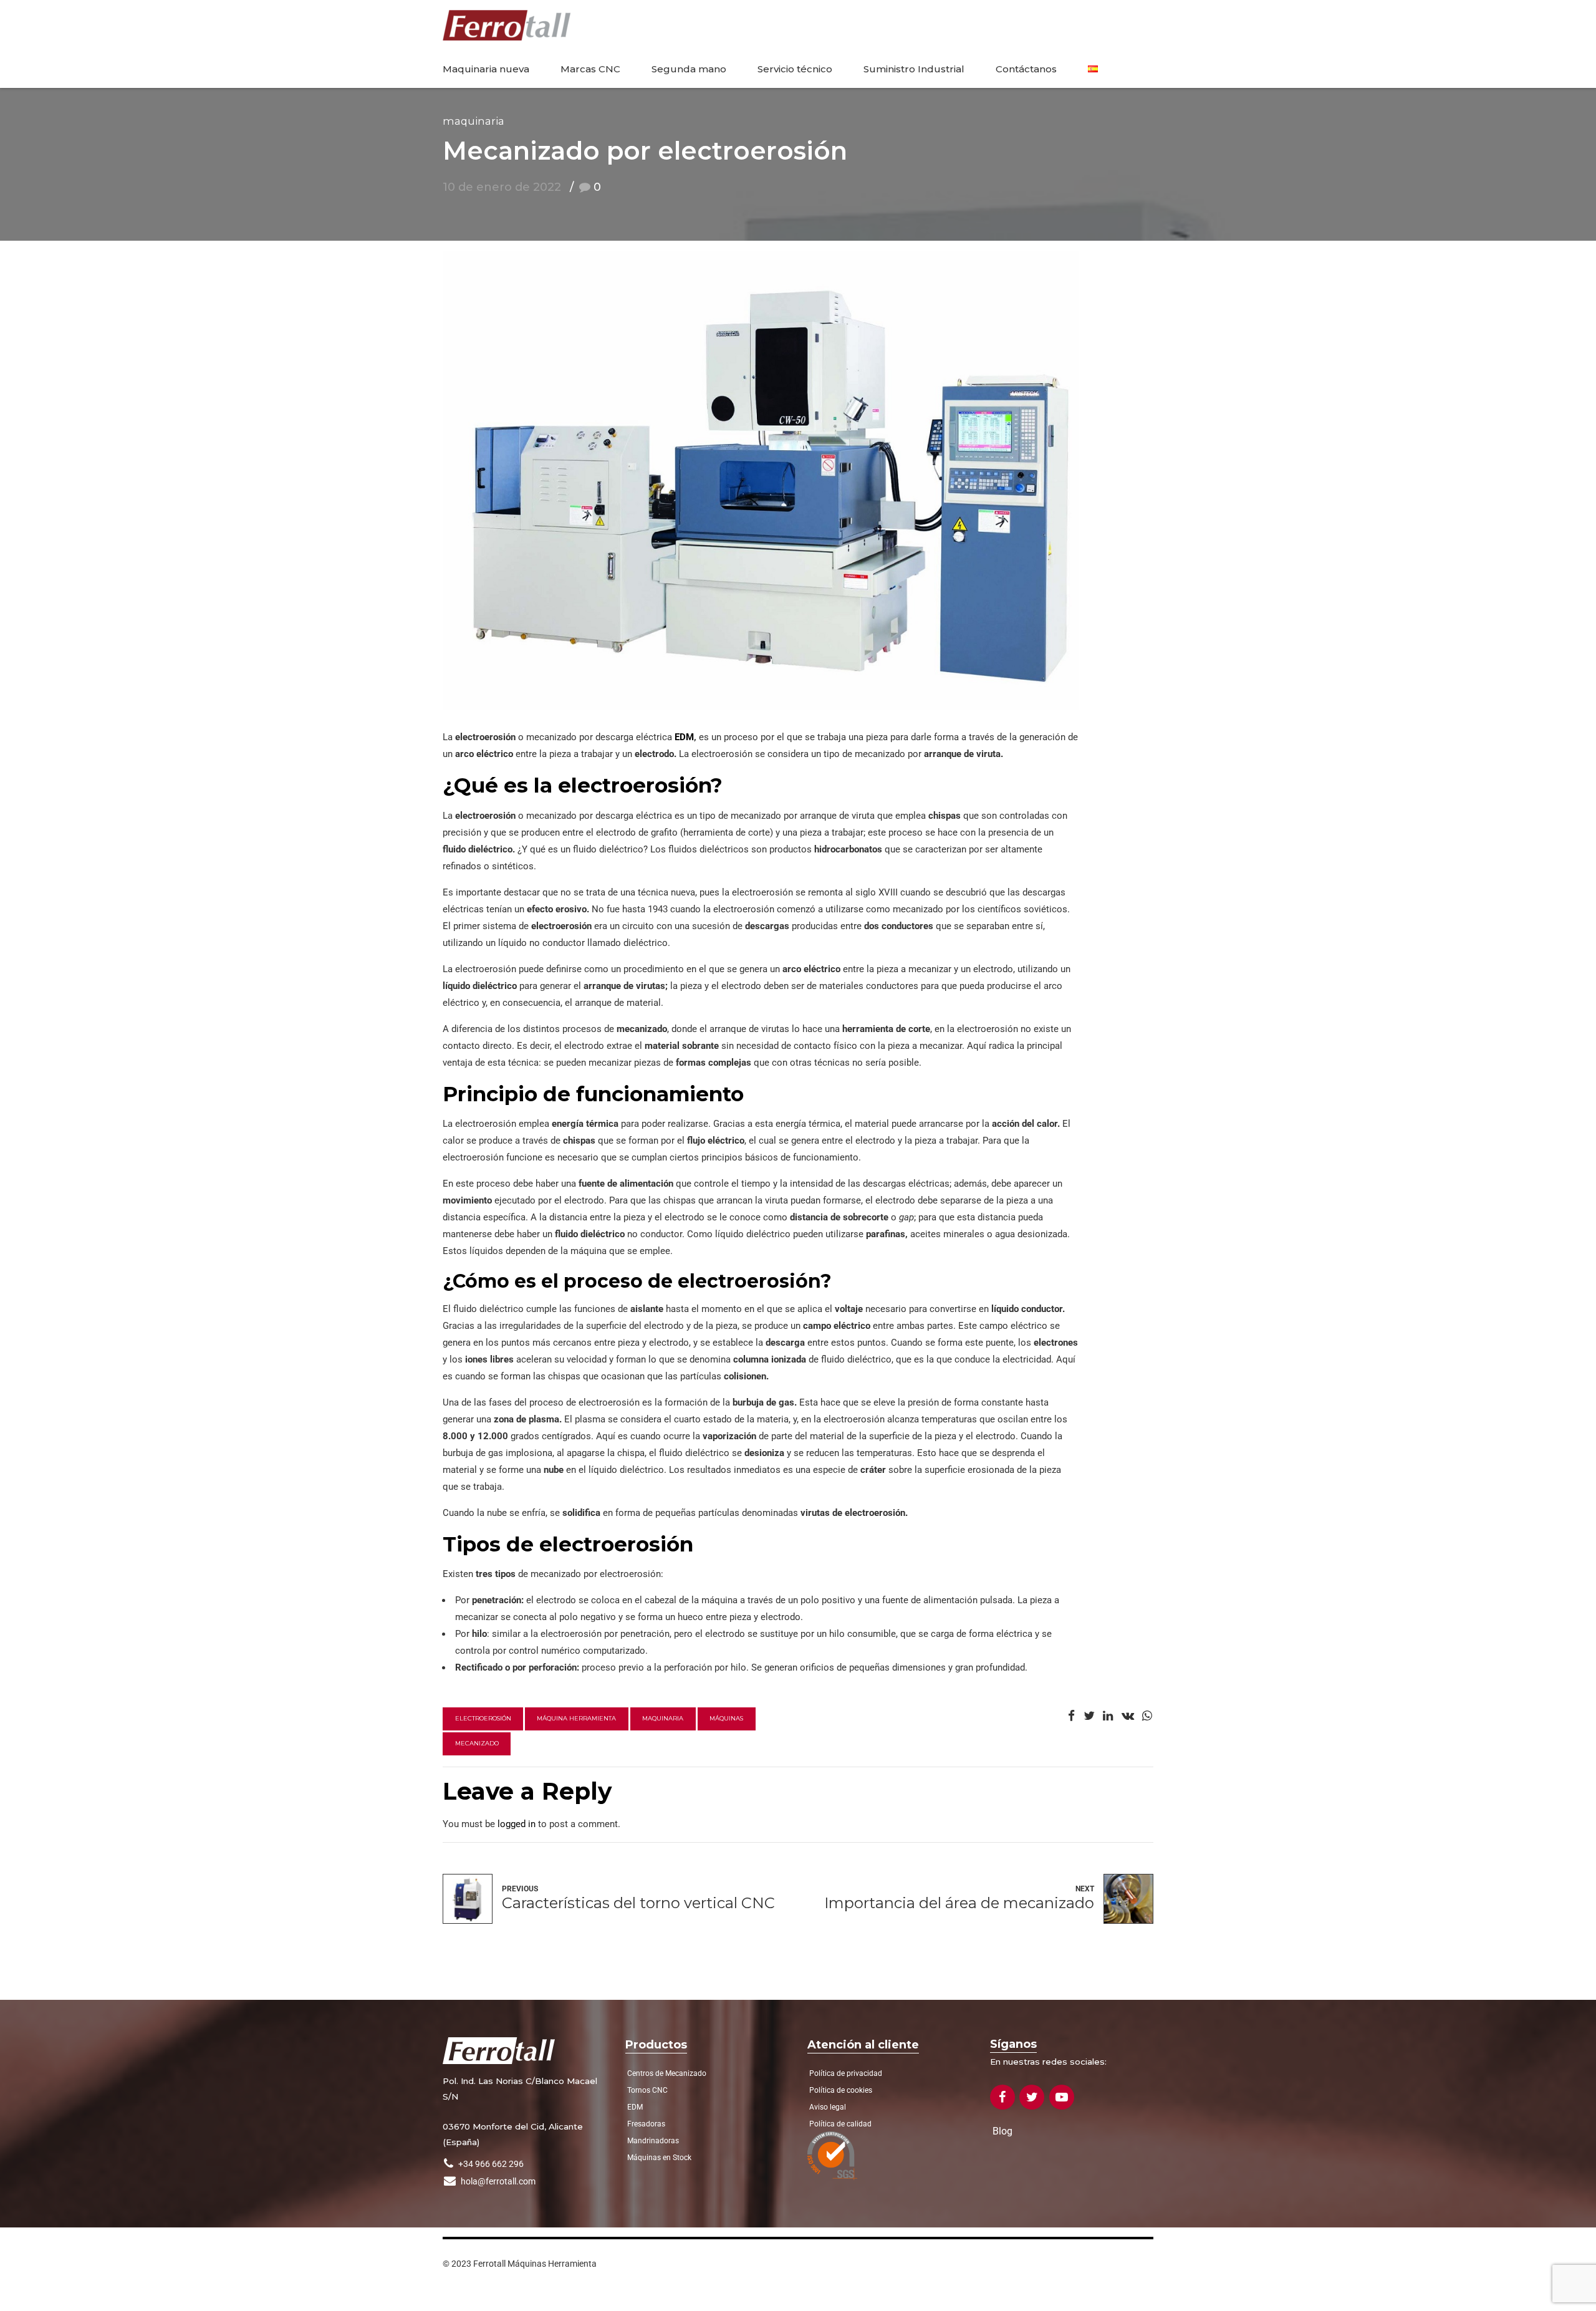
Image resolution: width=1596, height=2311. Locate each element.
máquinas (726, 1718)
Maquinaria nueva (486, 69)
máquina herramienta (576, 1718)
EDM (684, 737)
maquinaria (663, 1718)
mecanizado (477, 1743)
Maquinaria (474, 121)
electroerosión (483, 1718)
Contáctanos (1026, 69)
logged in (517, 1824)
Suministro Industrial (914, 69)
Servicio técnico (795, 69)
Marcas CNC (590, 69)
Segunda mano (689, 69)
